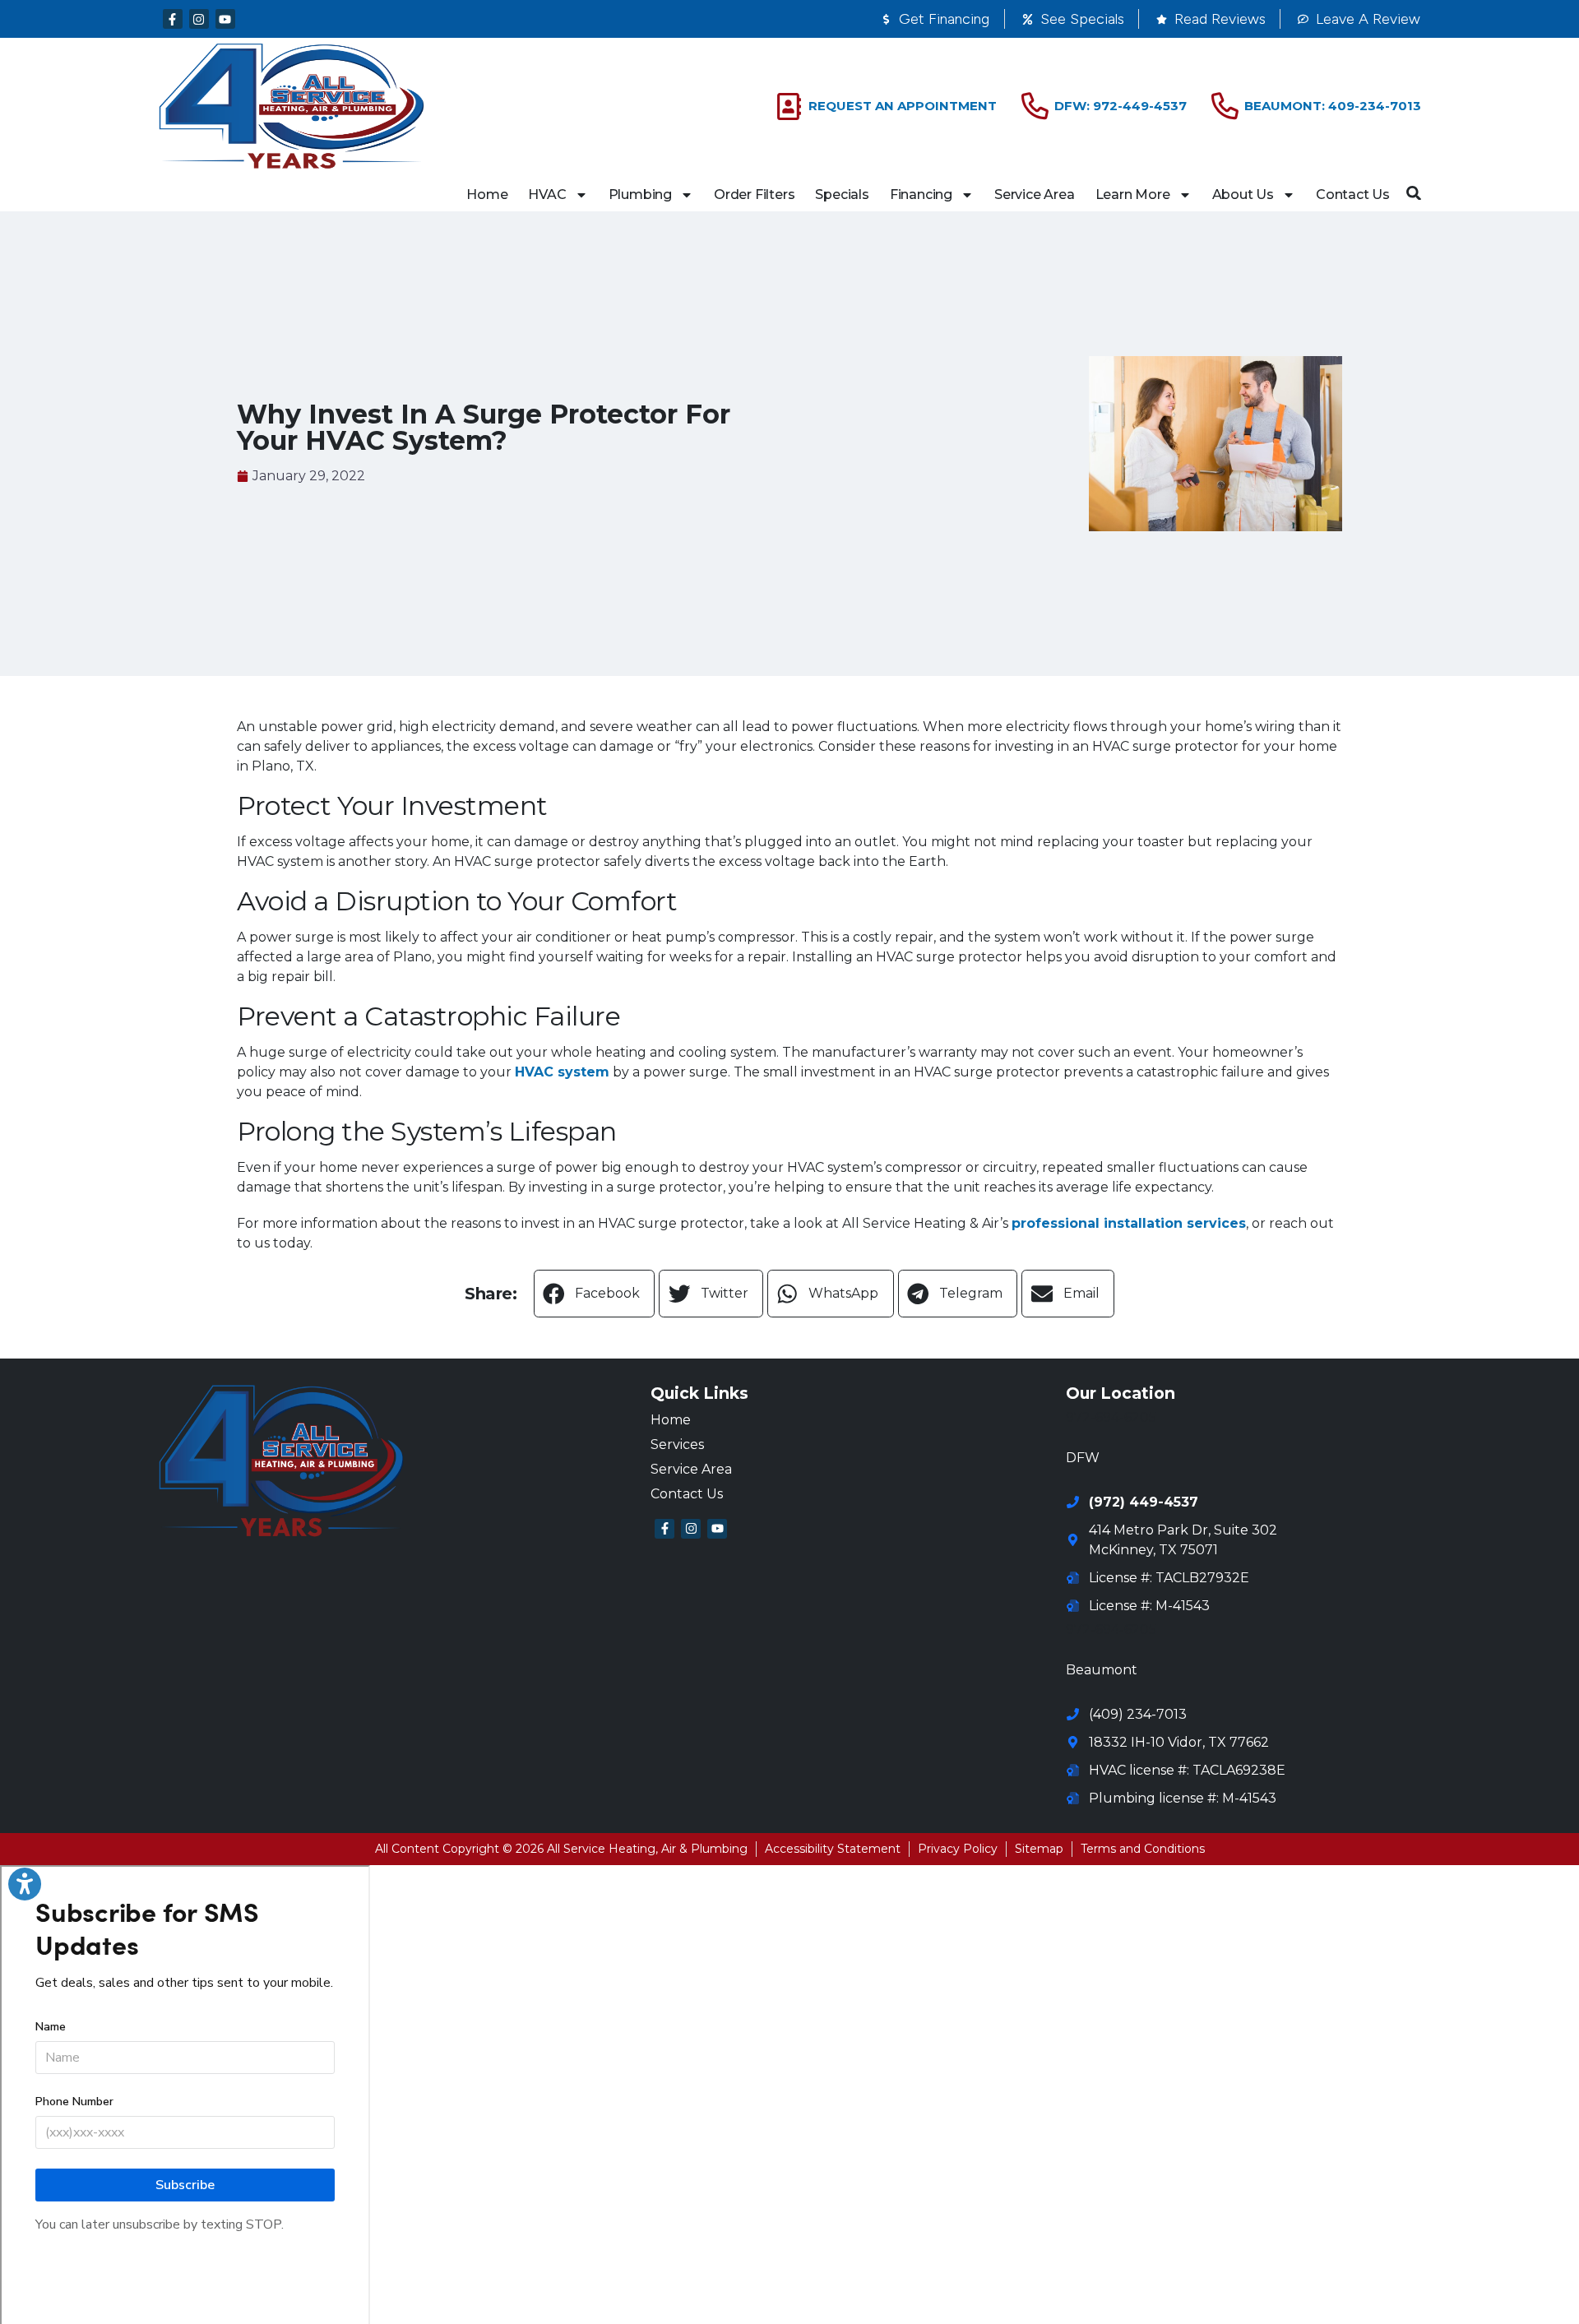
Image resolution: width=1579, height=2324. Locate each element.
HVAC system (562, 1072)
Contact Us (1353, 194)
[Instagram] (199, 19)
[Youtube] (225, 19)
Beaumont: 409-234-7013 (1333, 106)
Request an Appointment (903, 106)
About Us (1243, 194)
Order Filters (754, 194)
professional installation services (1129, 1223)
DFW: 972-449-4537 (1121, 106)
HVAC (547, 194)
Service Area (1035, 194)
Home (487, 194)
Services (677, 1444)
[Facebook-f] (173, 19)
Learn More (1133, 194)
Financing (921, 194)
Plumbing (640, 194)
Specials (842, 194)
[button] (1414, 193)
